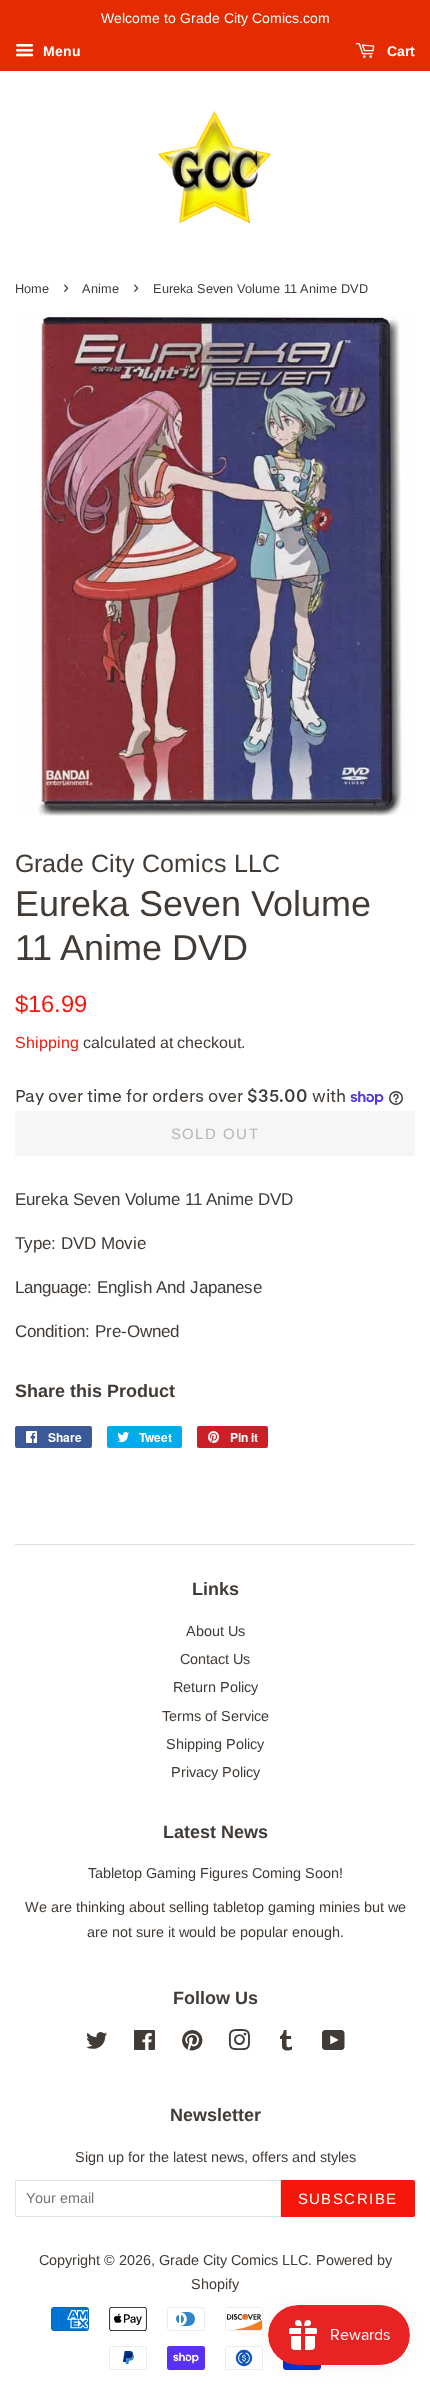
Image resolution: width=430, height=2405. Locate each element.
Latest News (215, 1832)
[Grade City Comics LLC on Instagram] (239, 2044)
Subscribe (348, 2198)
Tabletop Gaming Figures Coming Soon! (215, 1873)
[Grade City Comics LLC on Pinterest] (192, 2044)
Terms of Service (215, 1716)
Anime (100, 288)
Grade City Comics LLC (233, 2260)
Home (32, 288)
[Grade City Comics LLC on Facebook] (144, 2044)
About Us (215, 1631)
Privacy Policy (215, 1772)
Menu (60, 51)
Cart (399, 51)
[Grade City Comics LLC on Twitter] (97, 2044)
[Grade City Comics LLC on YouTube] (333, 2044)
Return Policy (215, 1687)
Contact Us (215, 1659)
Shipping (47, 1042)
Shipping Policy (215, 1744)
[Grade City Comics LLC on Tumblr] (286, 2044)
